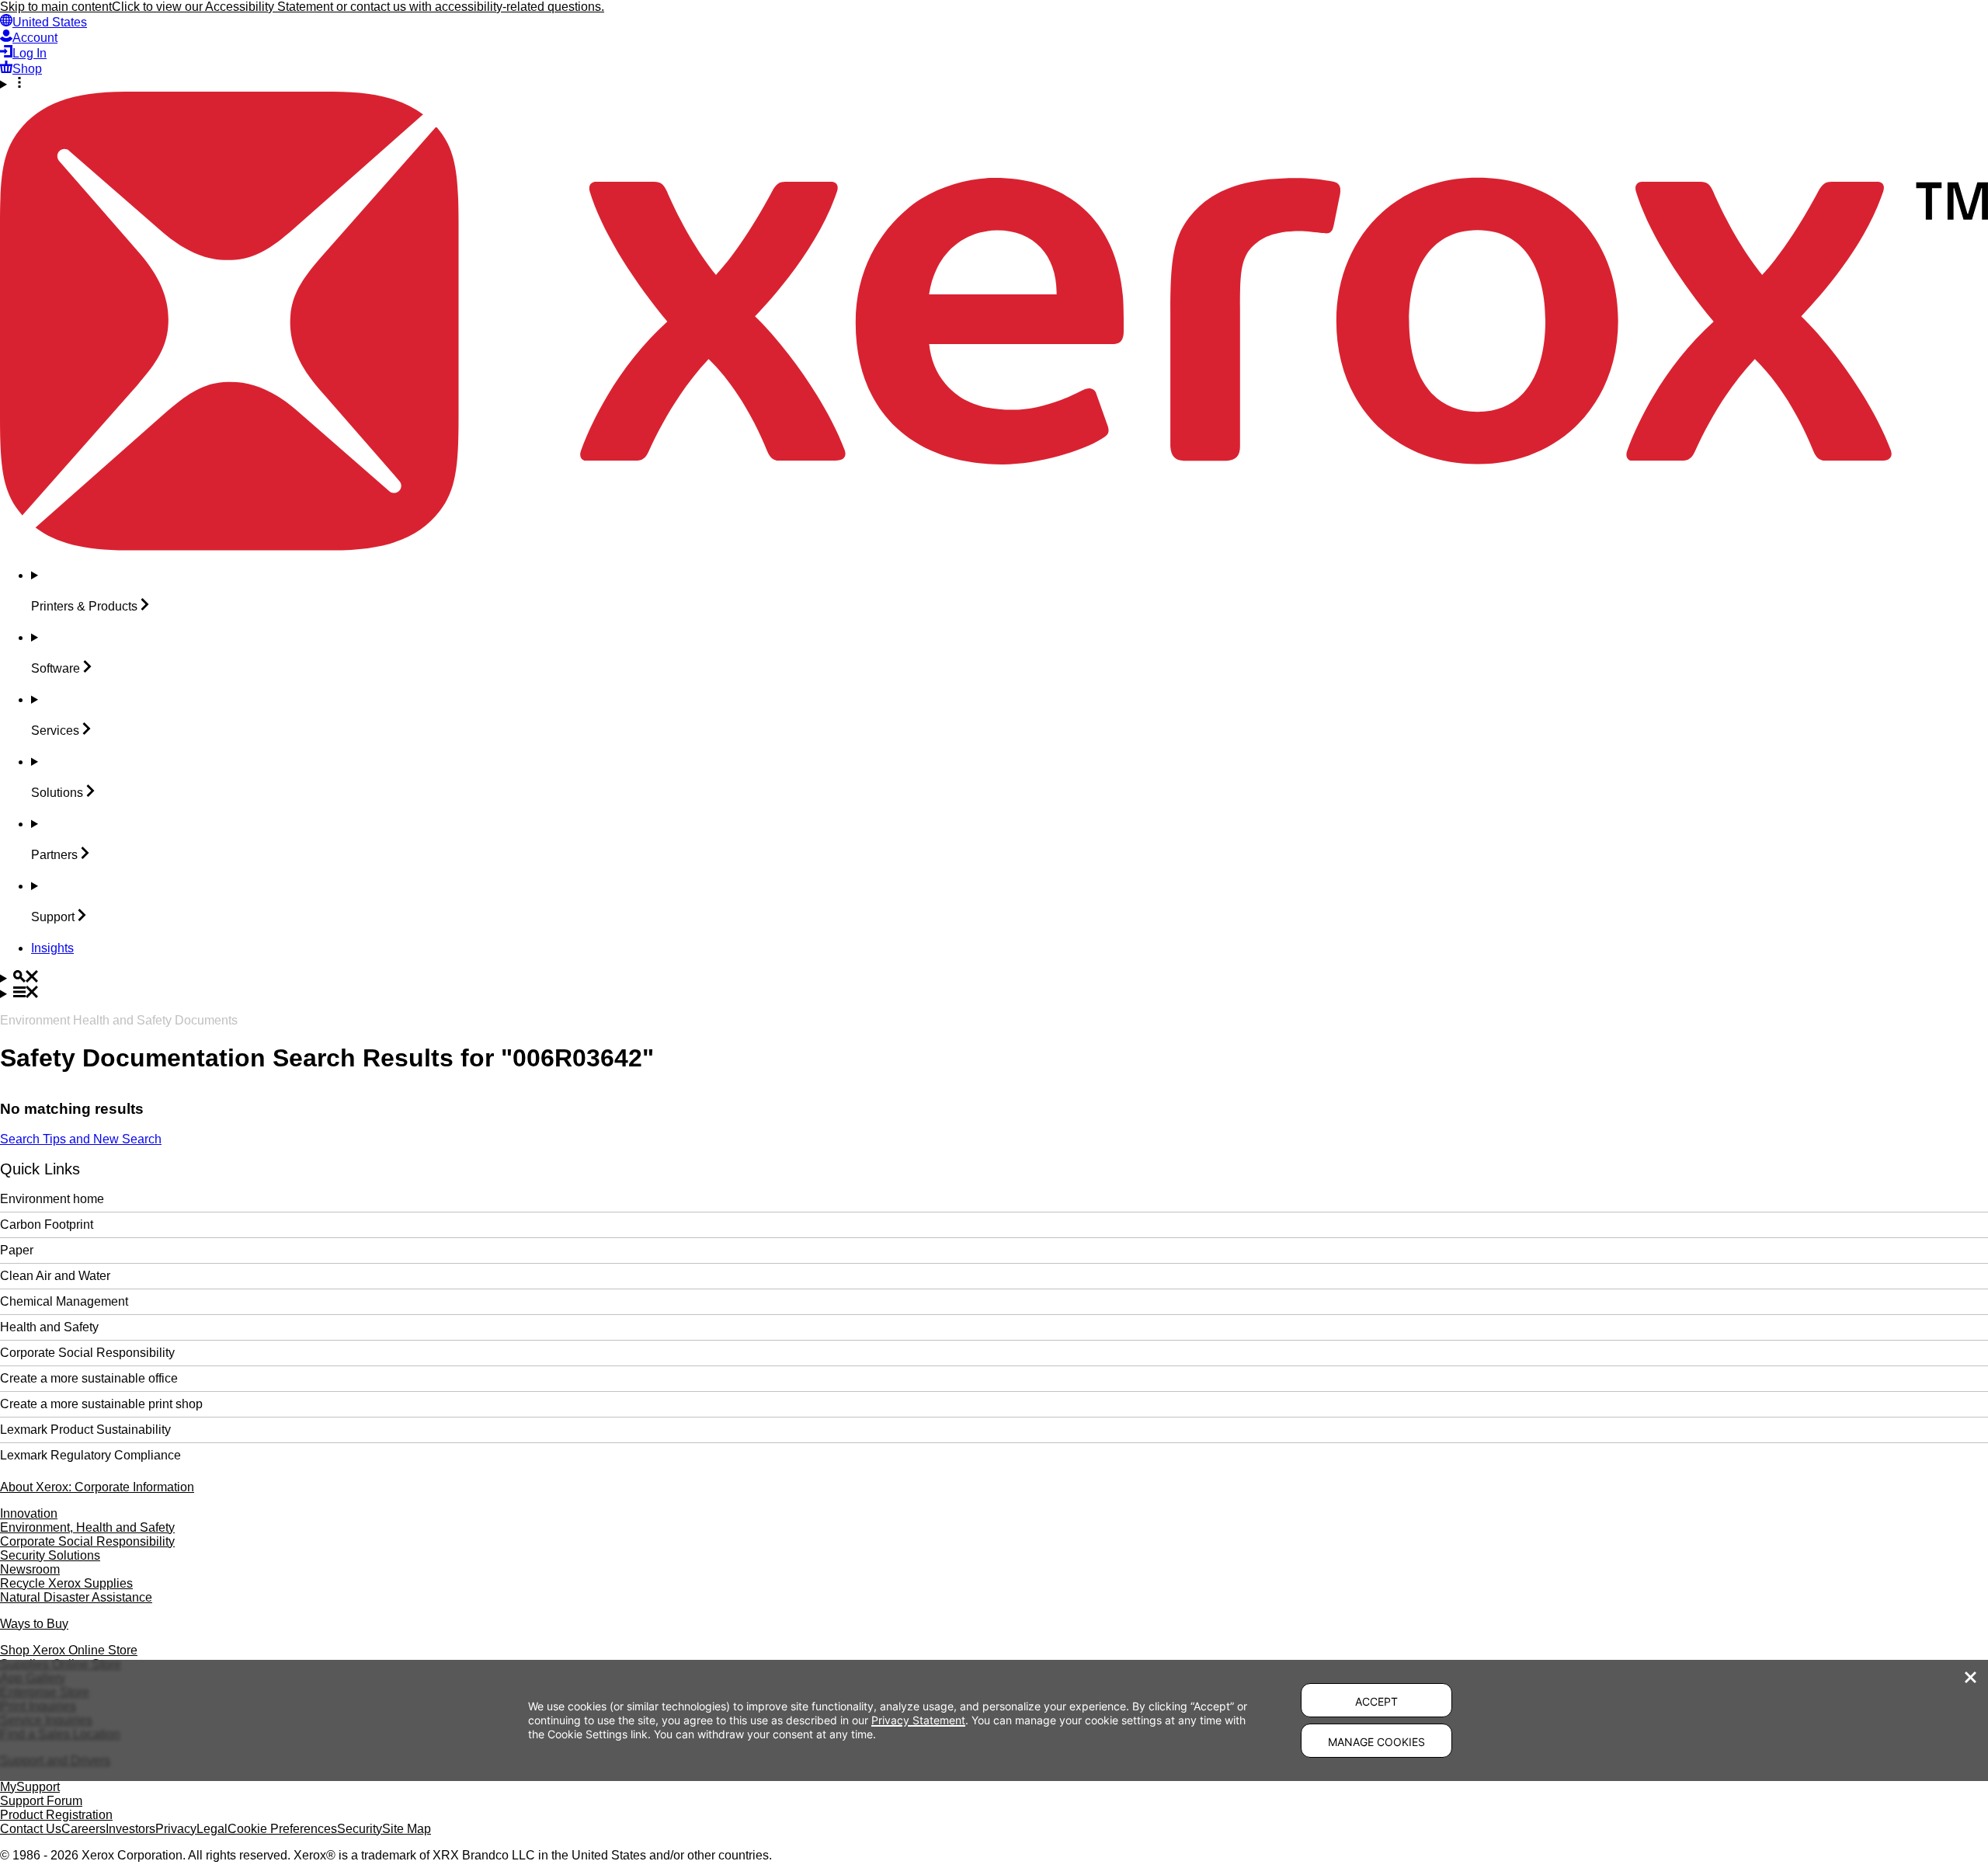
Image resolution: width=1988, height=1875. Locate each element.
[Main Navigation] (994, 993)
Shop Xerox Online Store (69, 1650)
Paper (17, 1250)
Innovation (29, 1513)
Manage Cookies (1376, 1742)
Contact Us (31, 1829)
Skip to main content (56, 7)
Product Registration (56, 1815)
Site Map (407, 1829)
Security (360, 1829)
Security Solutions (50, 1555)
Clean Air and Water (55, 1276)
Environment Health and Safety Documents (119, 1020)
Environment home (52, 1199)
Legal (212, 1829)
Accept (1376, 1701)
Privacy (176, 1829)
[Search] (994, 978)
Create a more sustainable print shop (101, 1404)
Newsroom (30, 1569)
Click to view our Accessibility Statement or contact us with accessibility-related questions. (358, 7)
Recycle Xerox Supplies (66, 1583)
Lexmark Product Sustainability (85, 1430)
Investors (130, 1829)
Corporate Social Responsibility (87, 1353)
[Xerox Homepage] (994, 546)
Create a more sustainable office (89, 1378)
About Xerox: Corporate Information (97, 1487)
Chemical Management (64, 1301)
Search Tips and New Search (81, 1139)
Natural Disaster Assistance (76, 1597)
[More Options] (994, 84)
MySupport (30, 1787)
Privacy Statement (918, 1720)
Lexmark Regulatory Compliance (90, 1455)
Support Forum (41, 1801)
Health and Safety (49, 1327)
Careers (83, 1829)
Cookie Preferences (282, 1829)
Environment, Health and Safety (87, 1527)
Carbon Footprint (47, 1224)
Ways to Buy (34, 1624)
